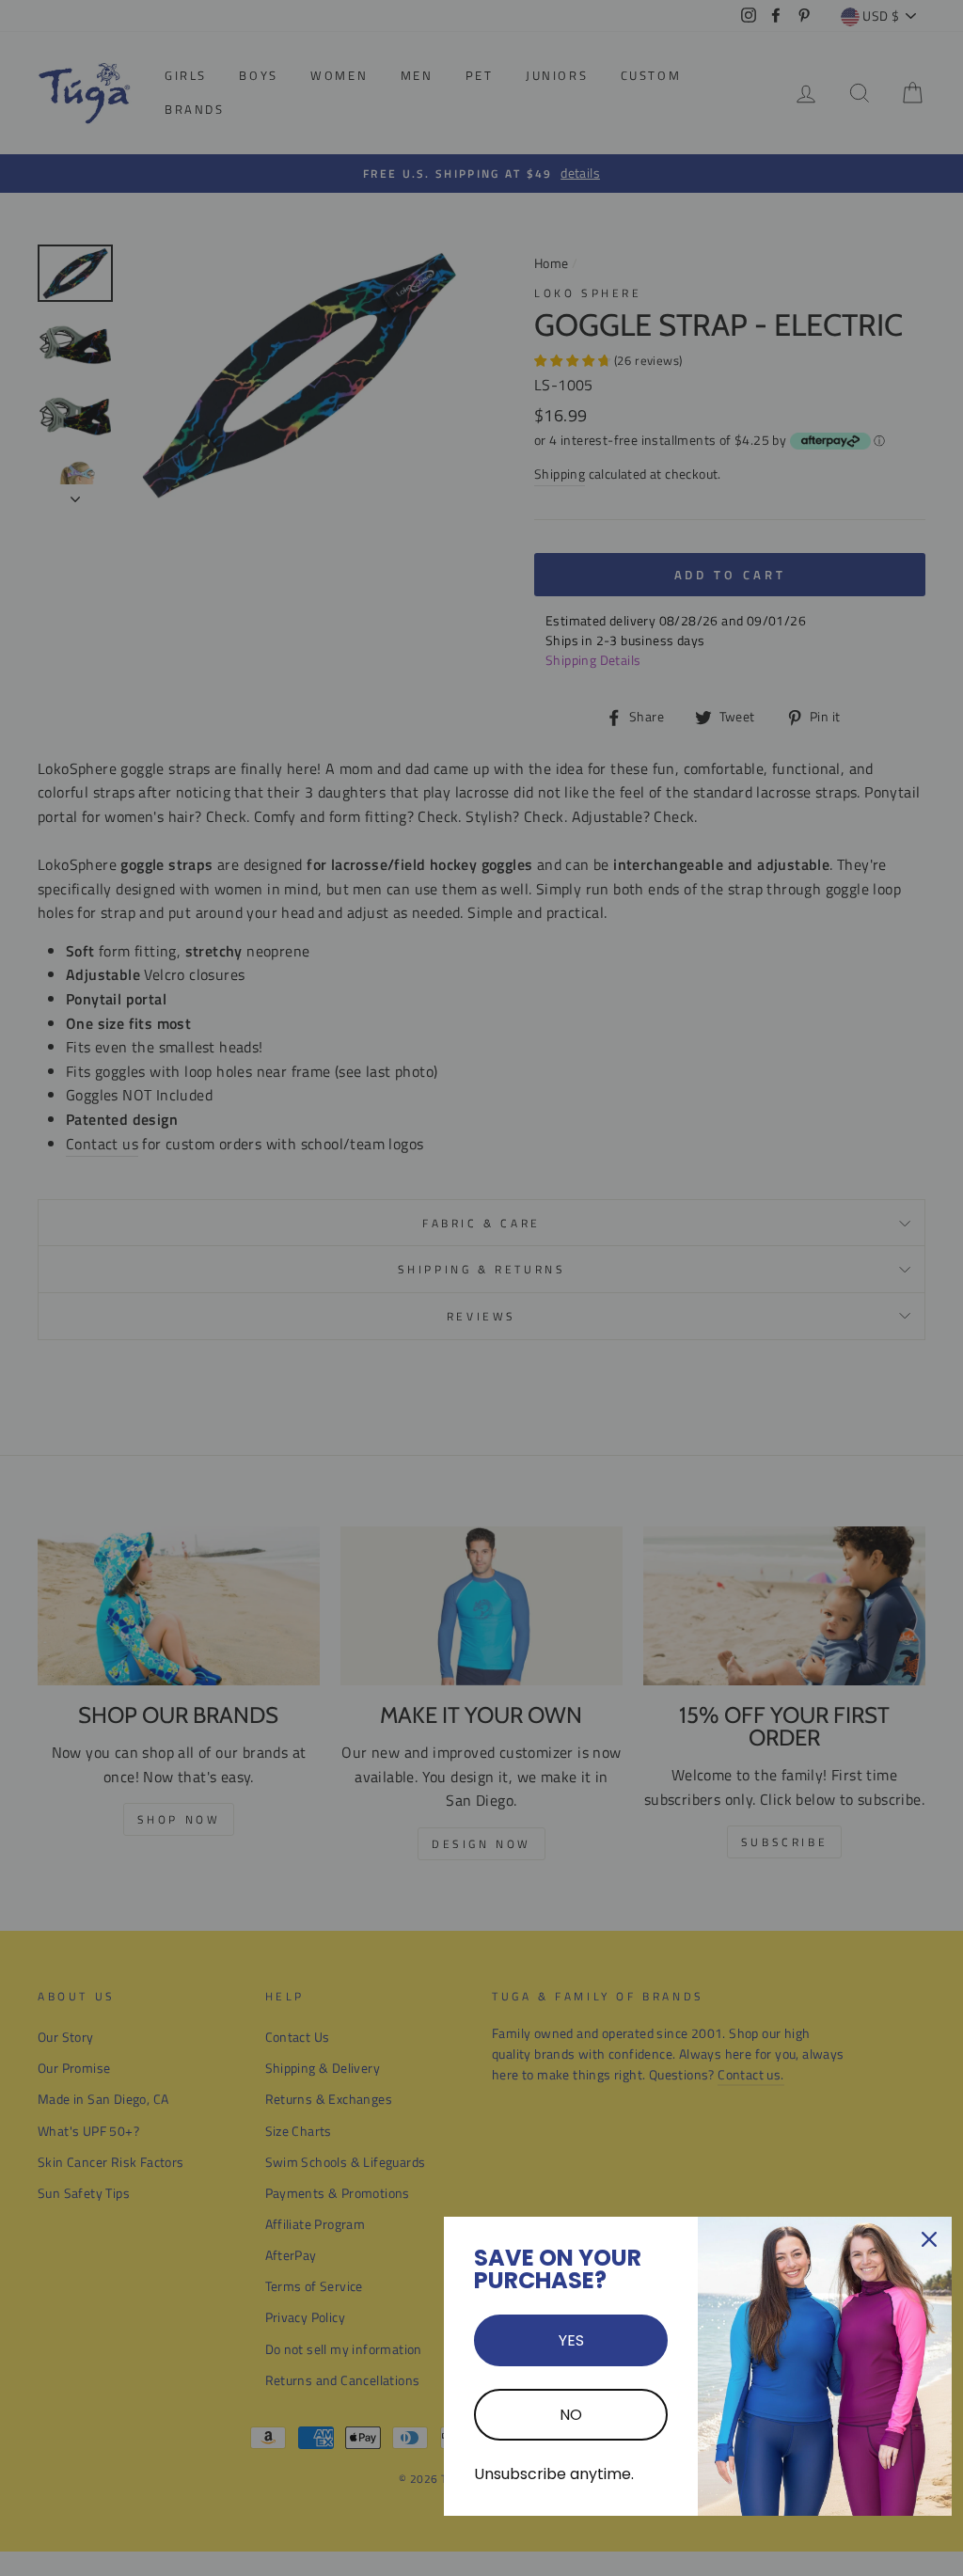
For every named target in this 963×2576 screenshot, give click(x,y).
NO (571, 2415)
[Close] (929, 2239)
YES (571, 2340)
